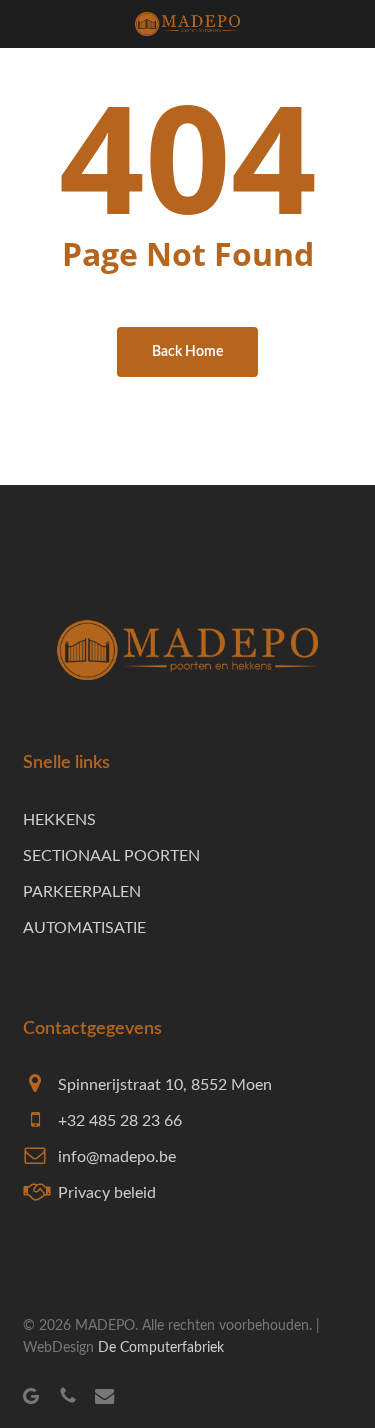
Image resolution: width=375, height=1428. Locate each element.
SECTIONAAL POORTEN (111, 856)
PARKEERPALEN (82, 892)
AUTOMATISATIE (84, 928)
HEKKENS (59, 820)
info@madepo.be (117, 1157)
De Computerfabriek (161, 1348)
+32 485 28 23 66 (120, 1121)
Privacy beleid (107, 1193)
